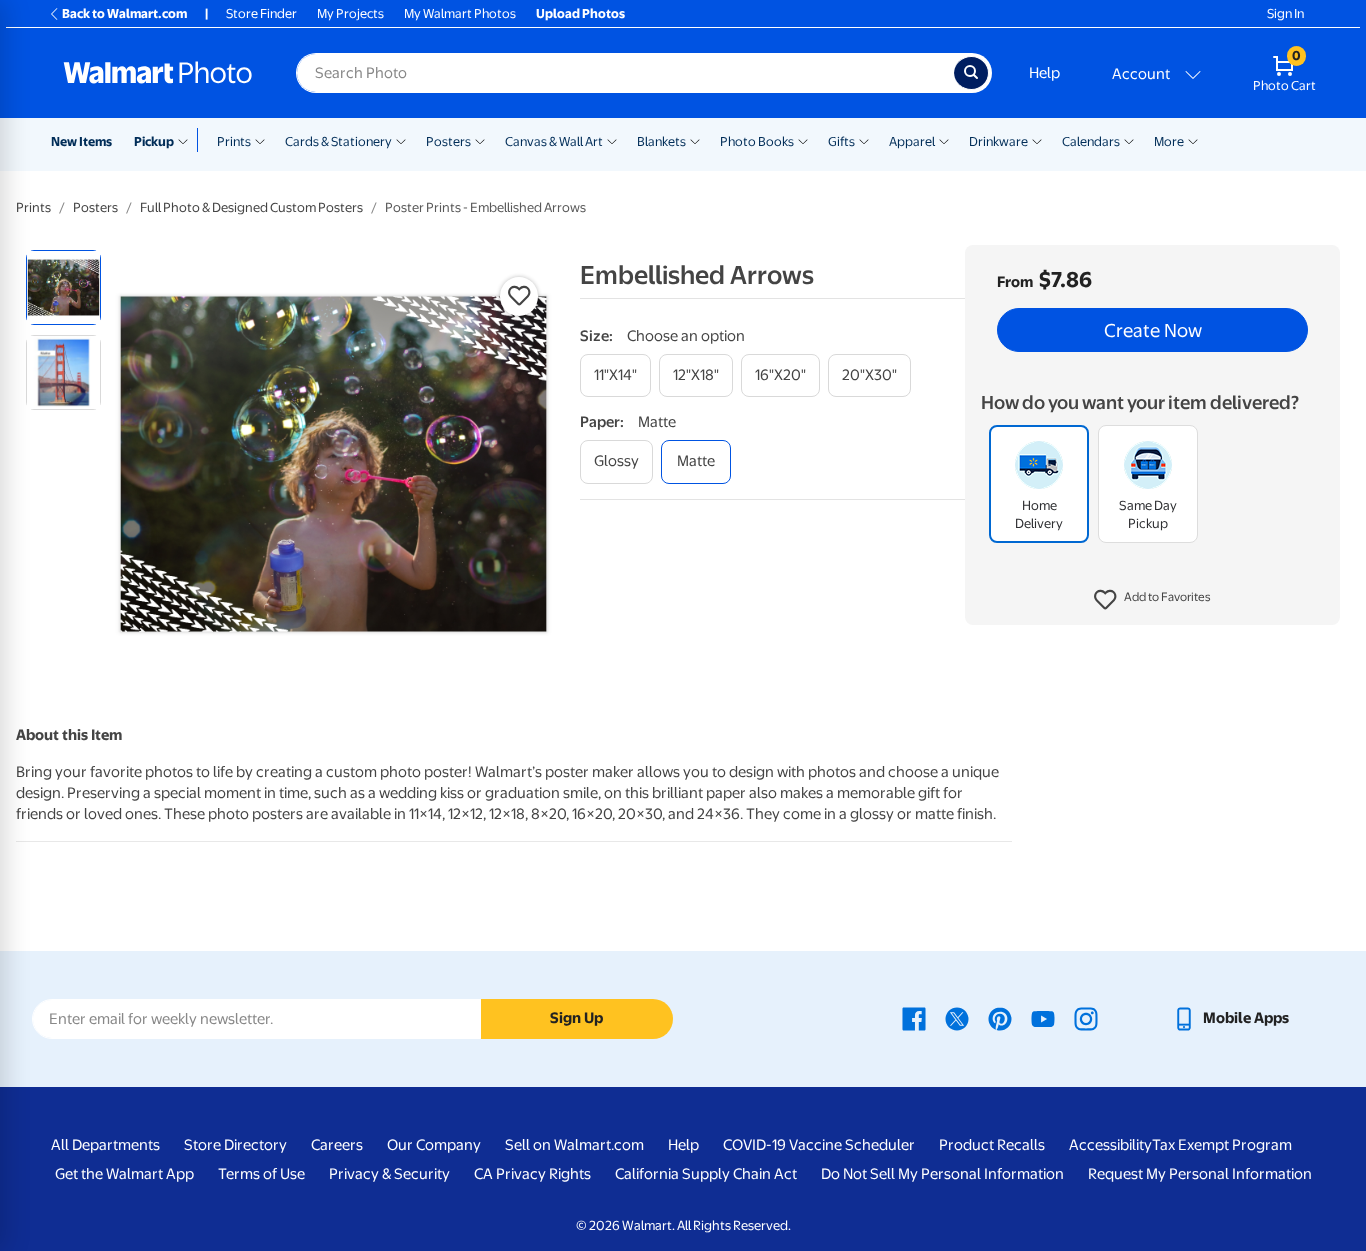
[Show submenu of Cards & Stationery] (401, 140)
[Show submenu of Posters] (480, 140)
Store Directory (235, 1145)
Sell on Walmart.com (574, 1145)
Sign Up (576, 1018)
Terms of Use (261, 1174)
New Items (81, 141)
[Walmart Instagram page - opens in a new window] (1086, 1018)
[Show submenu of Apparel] (944, 140)
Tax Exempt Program (1222, 1145)
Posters (448, 141)
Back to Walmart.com (124, 13)
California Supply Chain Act (706, 1174)
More (1169, 141)
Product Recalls (992, 1145)
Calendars (1091, 141)
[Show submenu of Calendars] (1129, 140)
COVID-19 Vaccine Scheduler (819, 1145)
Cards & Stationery (338, 141)
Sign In (1285, 13)
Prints (234, 141)
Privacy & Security (389, 1174)
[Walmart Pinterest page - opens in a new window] (1000, 1018)
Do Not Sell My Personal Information (942, 1174)
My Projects (350, 13)
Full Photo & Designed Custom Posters (251, 207)
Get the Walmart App (124, 1174)
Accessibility (1110, 1145)
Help (1044, 73)
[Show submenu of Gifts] (864, 140)
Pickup (154, 141)
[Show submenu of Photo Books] (803, 140)
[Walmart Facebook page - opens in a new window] (914, 1018)
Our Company (434, 1145)
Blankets (661, 141)
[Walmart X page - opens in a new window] (957, 1018)
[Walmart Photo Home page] (158, 73)
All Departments (105, 1145)
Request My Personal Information (1200, 1174)
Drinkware (998, 141)
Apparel (912, 141)
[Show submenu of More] (1193, 140)
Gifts (841, 141)
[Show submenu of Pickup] (187, 140)
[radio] (63, 287)
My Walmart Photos (460, 13)
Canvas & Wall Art (554, 141)
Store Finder (261, 13)
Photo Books (757, 141)
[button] (1152, 600)
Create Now (1153, 330)
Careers (337, 1145)
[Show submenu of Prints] (260, 140)
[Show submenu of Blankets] (695, 140)
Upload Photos (580, 13)
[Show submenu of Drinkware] (1037, 140)
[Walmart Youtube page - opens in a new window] (1043, 1018)
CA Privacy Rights (532, 1174)
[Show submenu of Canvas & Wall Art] (612, 140)
